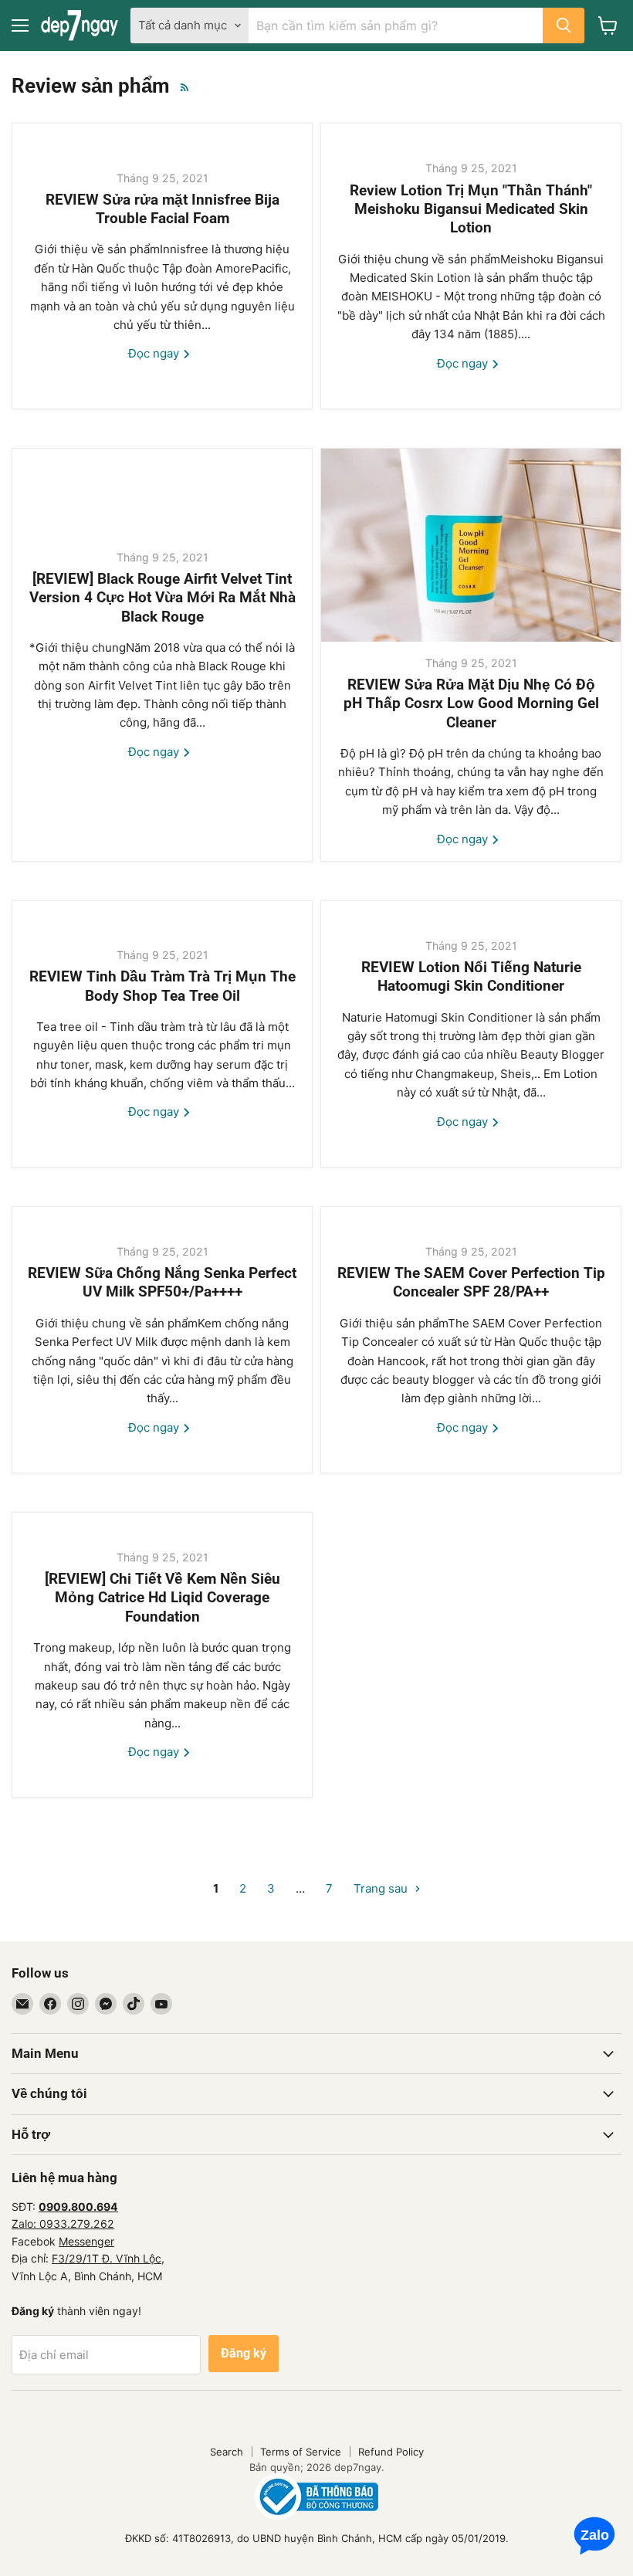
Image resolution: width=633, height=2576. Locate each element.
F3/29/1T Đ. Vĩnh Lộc (107, 2258)
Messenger (86, 2241)
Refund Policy (391, 2452)
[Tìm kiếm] (564, 25)
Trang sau (382, 1888)
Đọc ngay (155, 353)
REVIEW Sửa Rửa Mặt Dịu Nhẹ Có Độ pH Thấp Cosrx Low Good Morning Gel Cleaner (471, 704)
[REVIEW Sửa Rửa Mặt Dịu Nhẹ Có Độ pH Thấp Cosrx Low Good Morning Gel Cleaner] (471, 545)
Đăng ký (244, 2353)
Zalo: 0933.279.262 (63, 2223)
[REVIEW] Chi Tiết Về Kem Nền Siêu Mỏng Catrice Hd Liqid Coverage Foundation (162, 1598)
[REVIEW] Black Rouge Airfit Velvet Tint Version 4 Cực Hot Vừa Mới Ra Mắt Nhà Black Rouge (162, 598)
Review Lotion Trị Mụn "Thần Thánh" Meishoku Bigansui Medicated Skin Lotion (471, 210)
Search (227, 2452)
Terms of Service (301, 2452)
